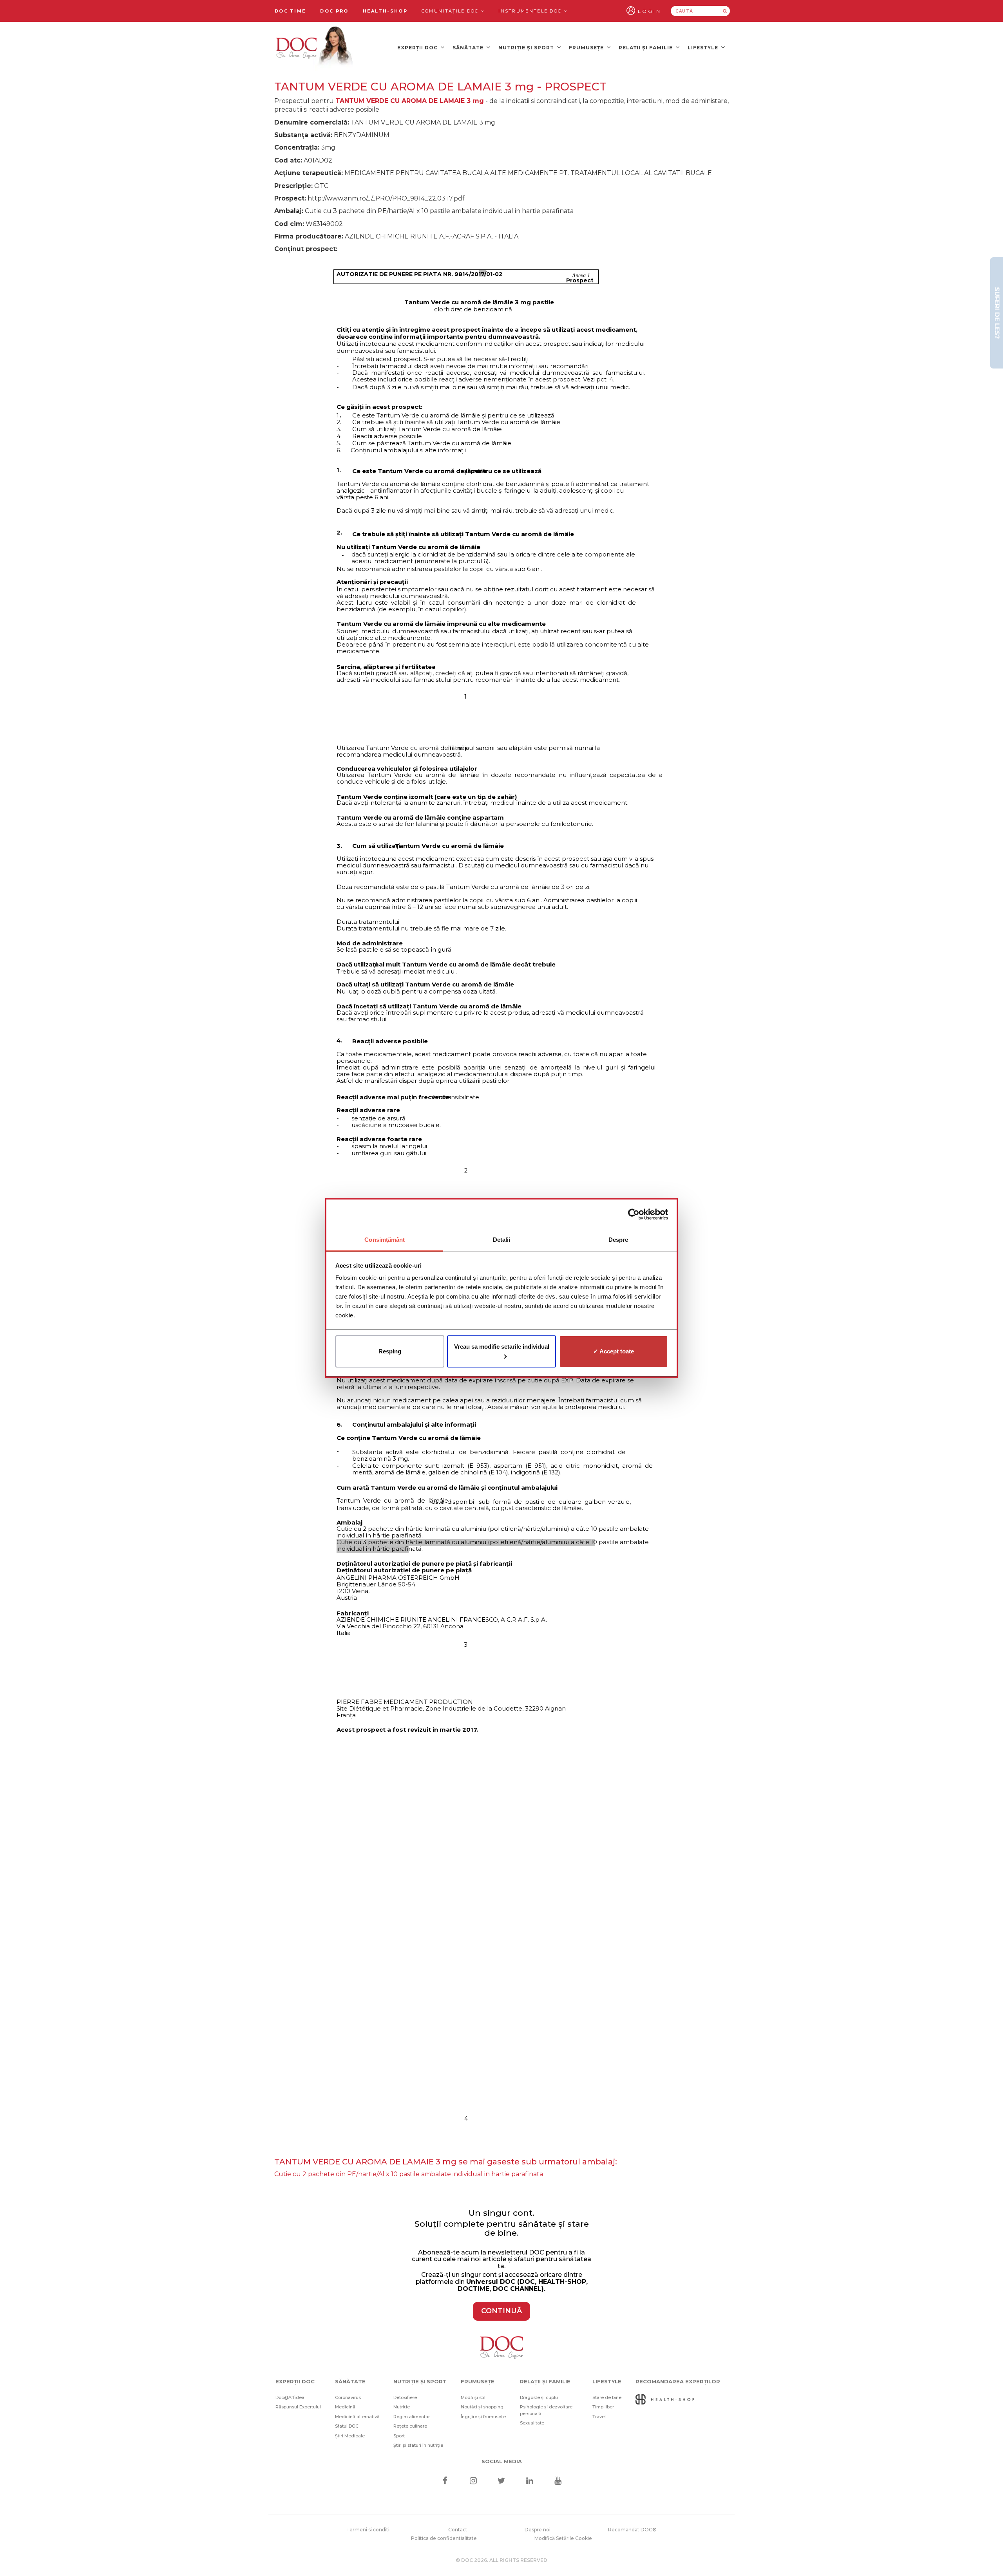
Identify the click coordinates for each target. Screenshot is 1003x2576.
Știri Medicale (350, 2436)
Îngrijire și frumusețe (483, 2417)
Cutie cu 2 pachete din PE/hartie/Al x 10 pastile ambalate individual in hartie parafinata (409, 2174)
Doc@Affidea (290, 2397)
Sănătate (469, 48)
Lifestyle (704, 48)
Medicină (345, 2407)
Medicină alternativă (357, 2417)
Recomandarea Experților (678, 2381)
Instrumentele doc (531, 11)
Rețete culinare (410, 2426)
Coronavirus (348, 2397)
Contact (458, 2530)
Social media (502, 2461)
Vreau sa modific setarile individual (502, 1347)
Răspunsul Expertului (298, 2407)
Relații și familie (646, 48)
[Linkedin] (530, 2481)
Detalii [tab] (502, 1240)
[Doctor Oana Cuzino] (315, 47)
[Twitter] (502, 2481)
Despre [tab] (618, 1240)
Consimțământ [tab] (385, 1240)
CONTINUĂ (501, 2311)
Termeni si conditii (368, 2530)
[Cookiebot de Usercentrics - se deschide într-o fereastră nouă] (634, 1214)
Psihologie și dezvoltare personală (546, 2410)
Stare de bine (607, 2397)
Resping (390, 1351)
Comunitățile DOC (451, 11)
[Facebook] (445, 2481)
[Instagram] (473, 2481)
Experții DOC (418, 48)
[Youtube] (558, 2481)
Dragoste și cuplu (539, 2397)
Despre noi (538, 2530)
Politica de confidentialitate (444, 2538)
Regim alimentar (412, 2417)
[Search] (725, 11)
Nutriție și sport (527, 48)
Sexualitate (532, 2423)
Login (650, 11)
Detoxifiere (405, 2397)
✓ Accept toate (614, 1351)
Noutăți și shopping (482, 2407)
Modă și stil (473, 2397)
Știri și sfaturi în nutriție (418, 2445)
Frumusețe (587, 48)
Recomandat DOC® (632, 2530)
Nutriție (402, 2407)
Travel (599, 2417)
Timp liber (603, 2407)
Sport (399, 2436)
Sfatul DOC (347, 2426)
